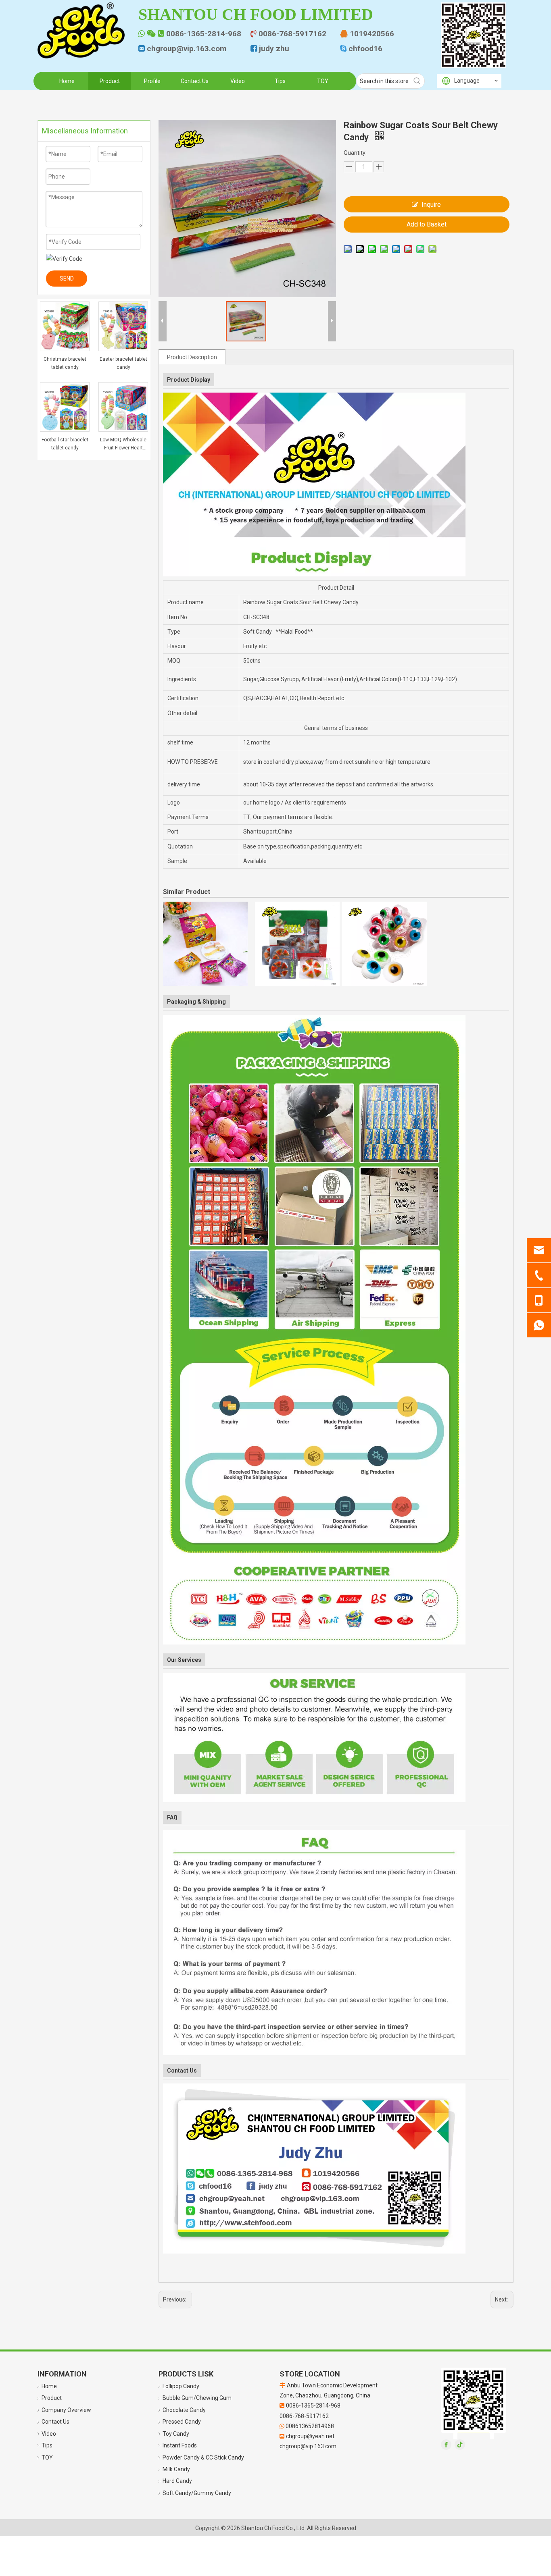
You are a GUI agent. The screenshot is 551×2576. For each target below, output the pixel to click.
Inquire (431, 205)
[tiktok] (460, 2445)
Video (49, 2434)
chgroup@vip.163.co (183, 49)
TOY (47, 2457)
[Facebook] (446, 2445)
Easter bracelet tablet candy (123, 363)
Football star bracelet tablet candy (65, 444)
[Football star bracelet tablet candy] (65, 406)
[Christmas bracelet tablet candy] (65, 326)
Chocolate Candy (184, 2410)
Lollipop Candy (181, 2386)
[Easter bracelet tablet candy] (123, 326)
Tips (47, 2445)
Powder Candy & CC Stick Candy (203, 2457)
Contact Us (55, 2422)
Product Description (192, 357)
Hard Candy (177, 2481)
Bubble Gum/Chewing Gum (197, 2398)
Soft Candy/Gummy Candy (197, 2493)
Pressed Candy (182, 2422)
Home (49, 2386)
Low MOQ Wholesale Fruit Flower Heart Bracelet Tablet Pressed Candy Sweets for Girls (123, 444)
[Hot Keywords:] (417, 81)
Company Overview (66, 2410)
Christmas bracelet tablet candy (65, 363)
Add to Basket (427, 224)
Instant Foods (180, 2445)
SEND (67, 279)
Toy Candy (176, 2434)
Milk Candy (176, 2469)
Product (52, 2398)
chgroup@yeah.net (310, 2436)
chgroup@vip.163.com (308, 2446)
